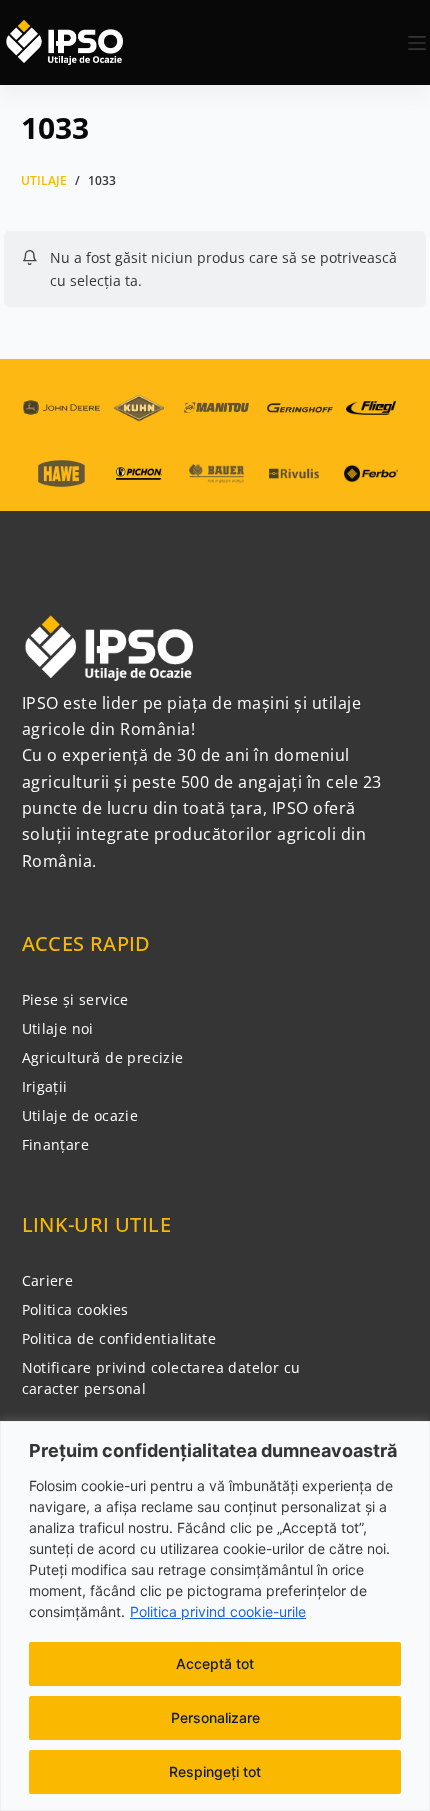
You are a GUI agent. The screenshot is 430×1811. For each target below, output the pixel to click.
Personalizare (215, 1717)
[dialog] (215, 1616)
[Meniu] (417, 43)
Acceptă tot (215, 1663)
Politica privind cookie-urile (218, 1611)
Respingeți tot (215, 1771)
